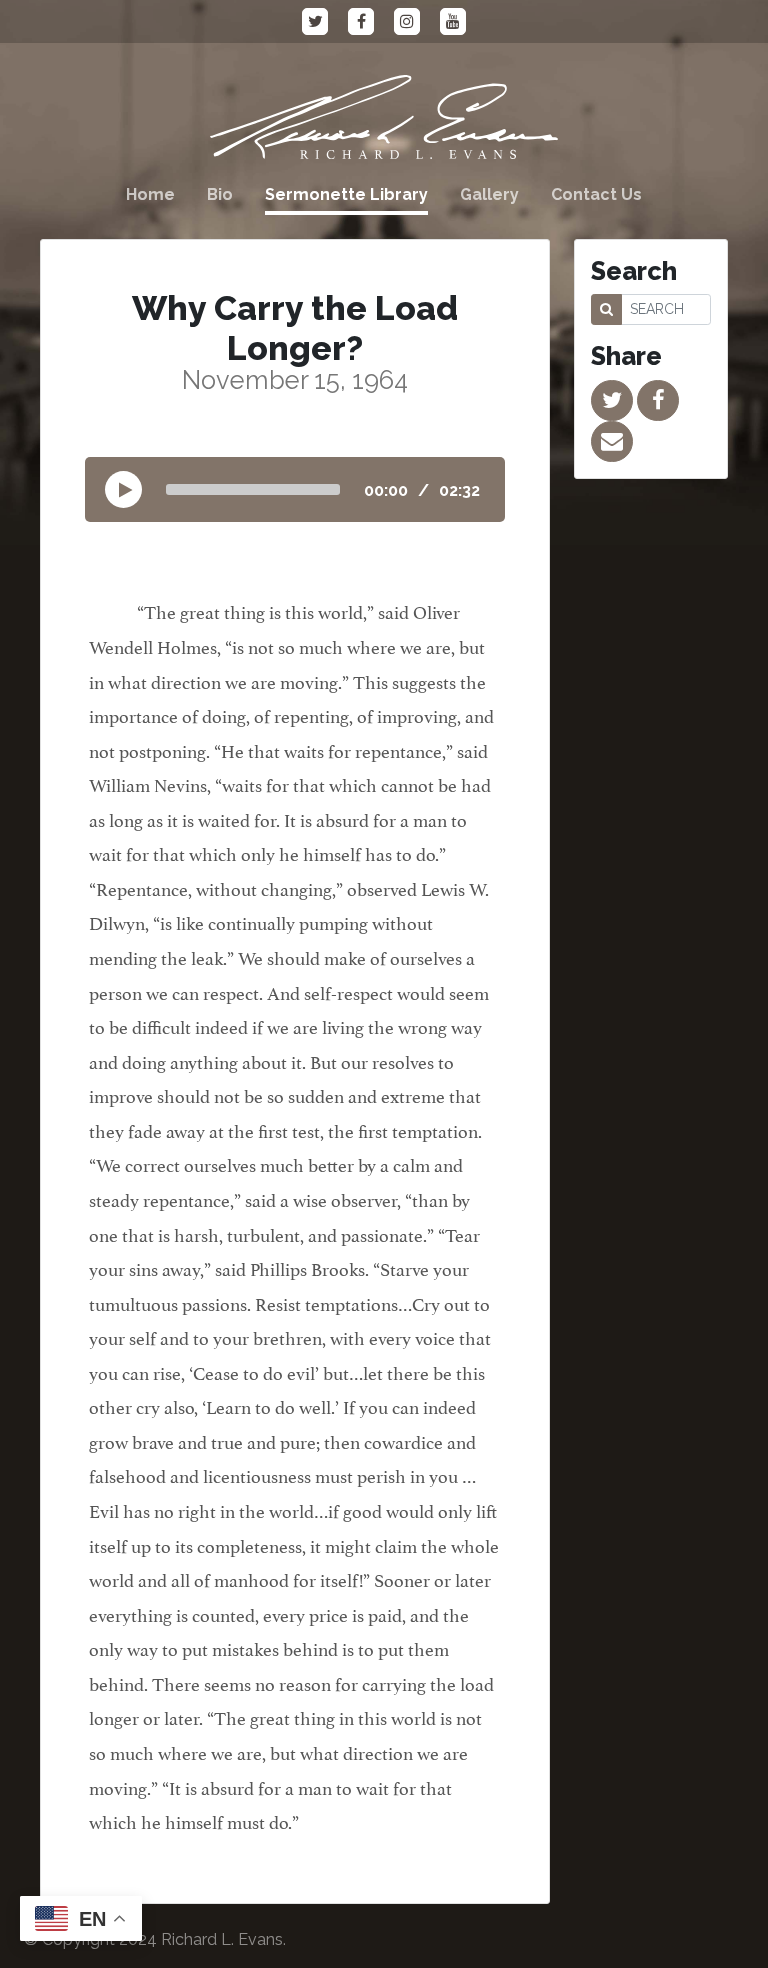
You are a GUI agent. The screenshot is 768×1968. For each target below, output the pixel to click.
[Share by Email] (612, 441)
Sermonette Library (346, 194)
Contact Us (596, 194)
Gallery (489, 194)
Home (150, 194)
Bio (220, 194)
